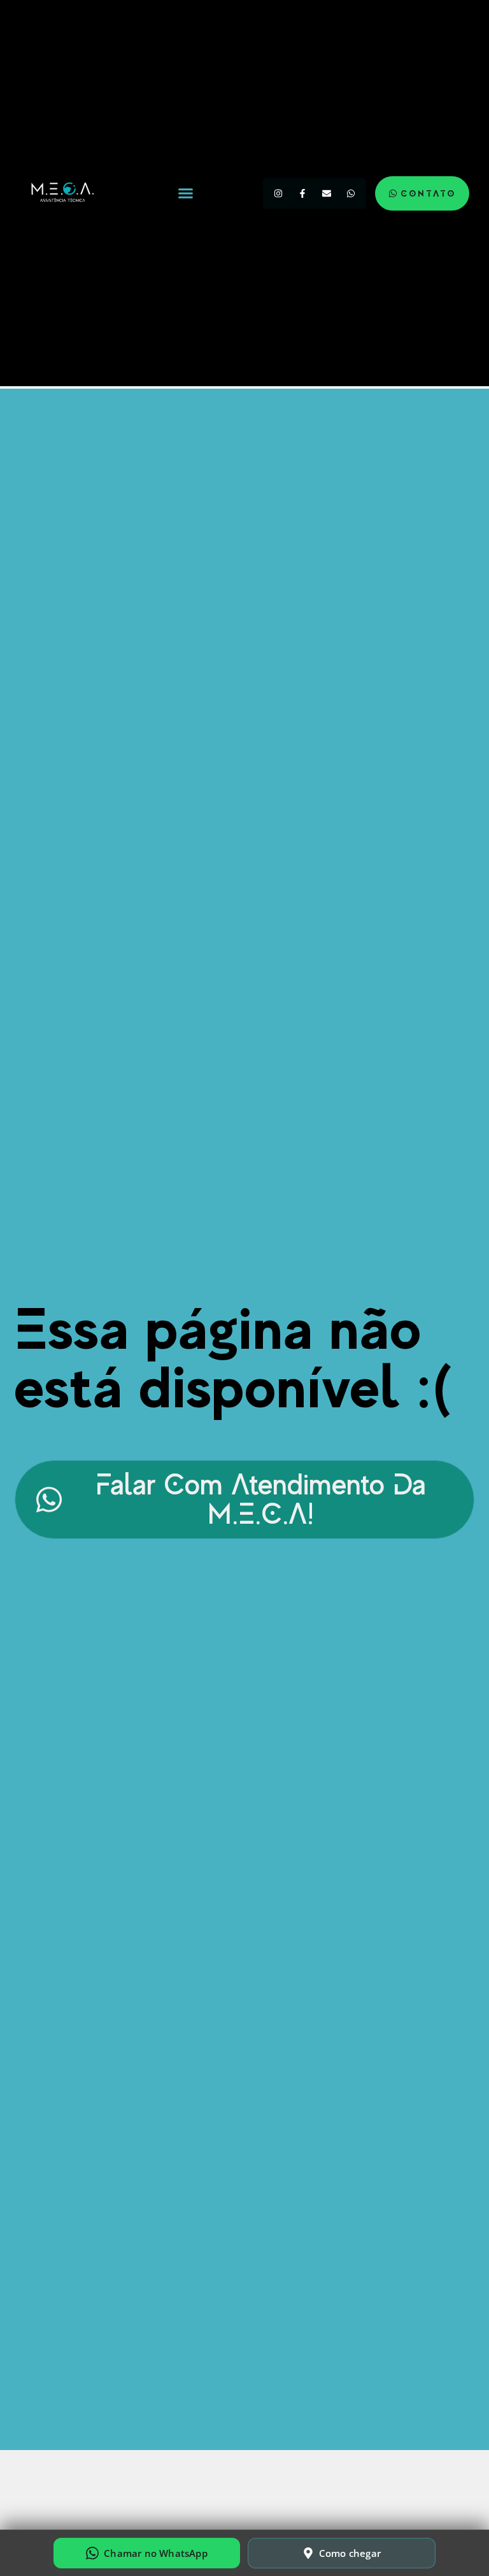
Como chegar (350, 2553)
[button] (186, 193)
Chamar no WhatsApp (156, 2553)
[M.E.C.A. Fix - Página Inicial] (61, 193)
